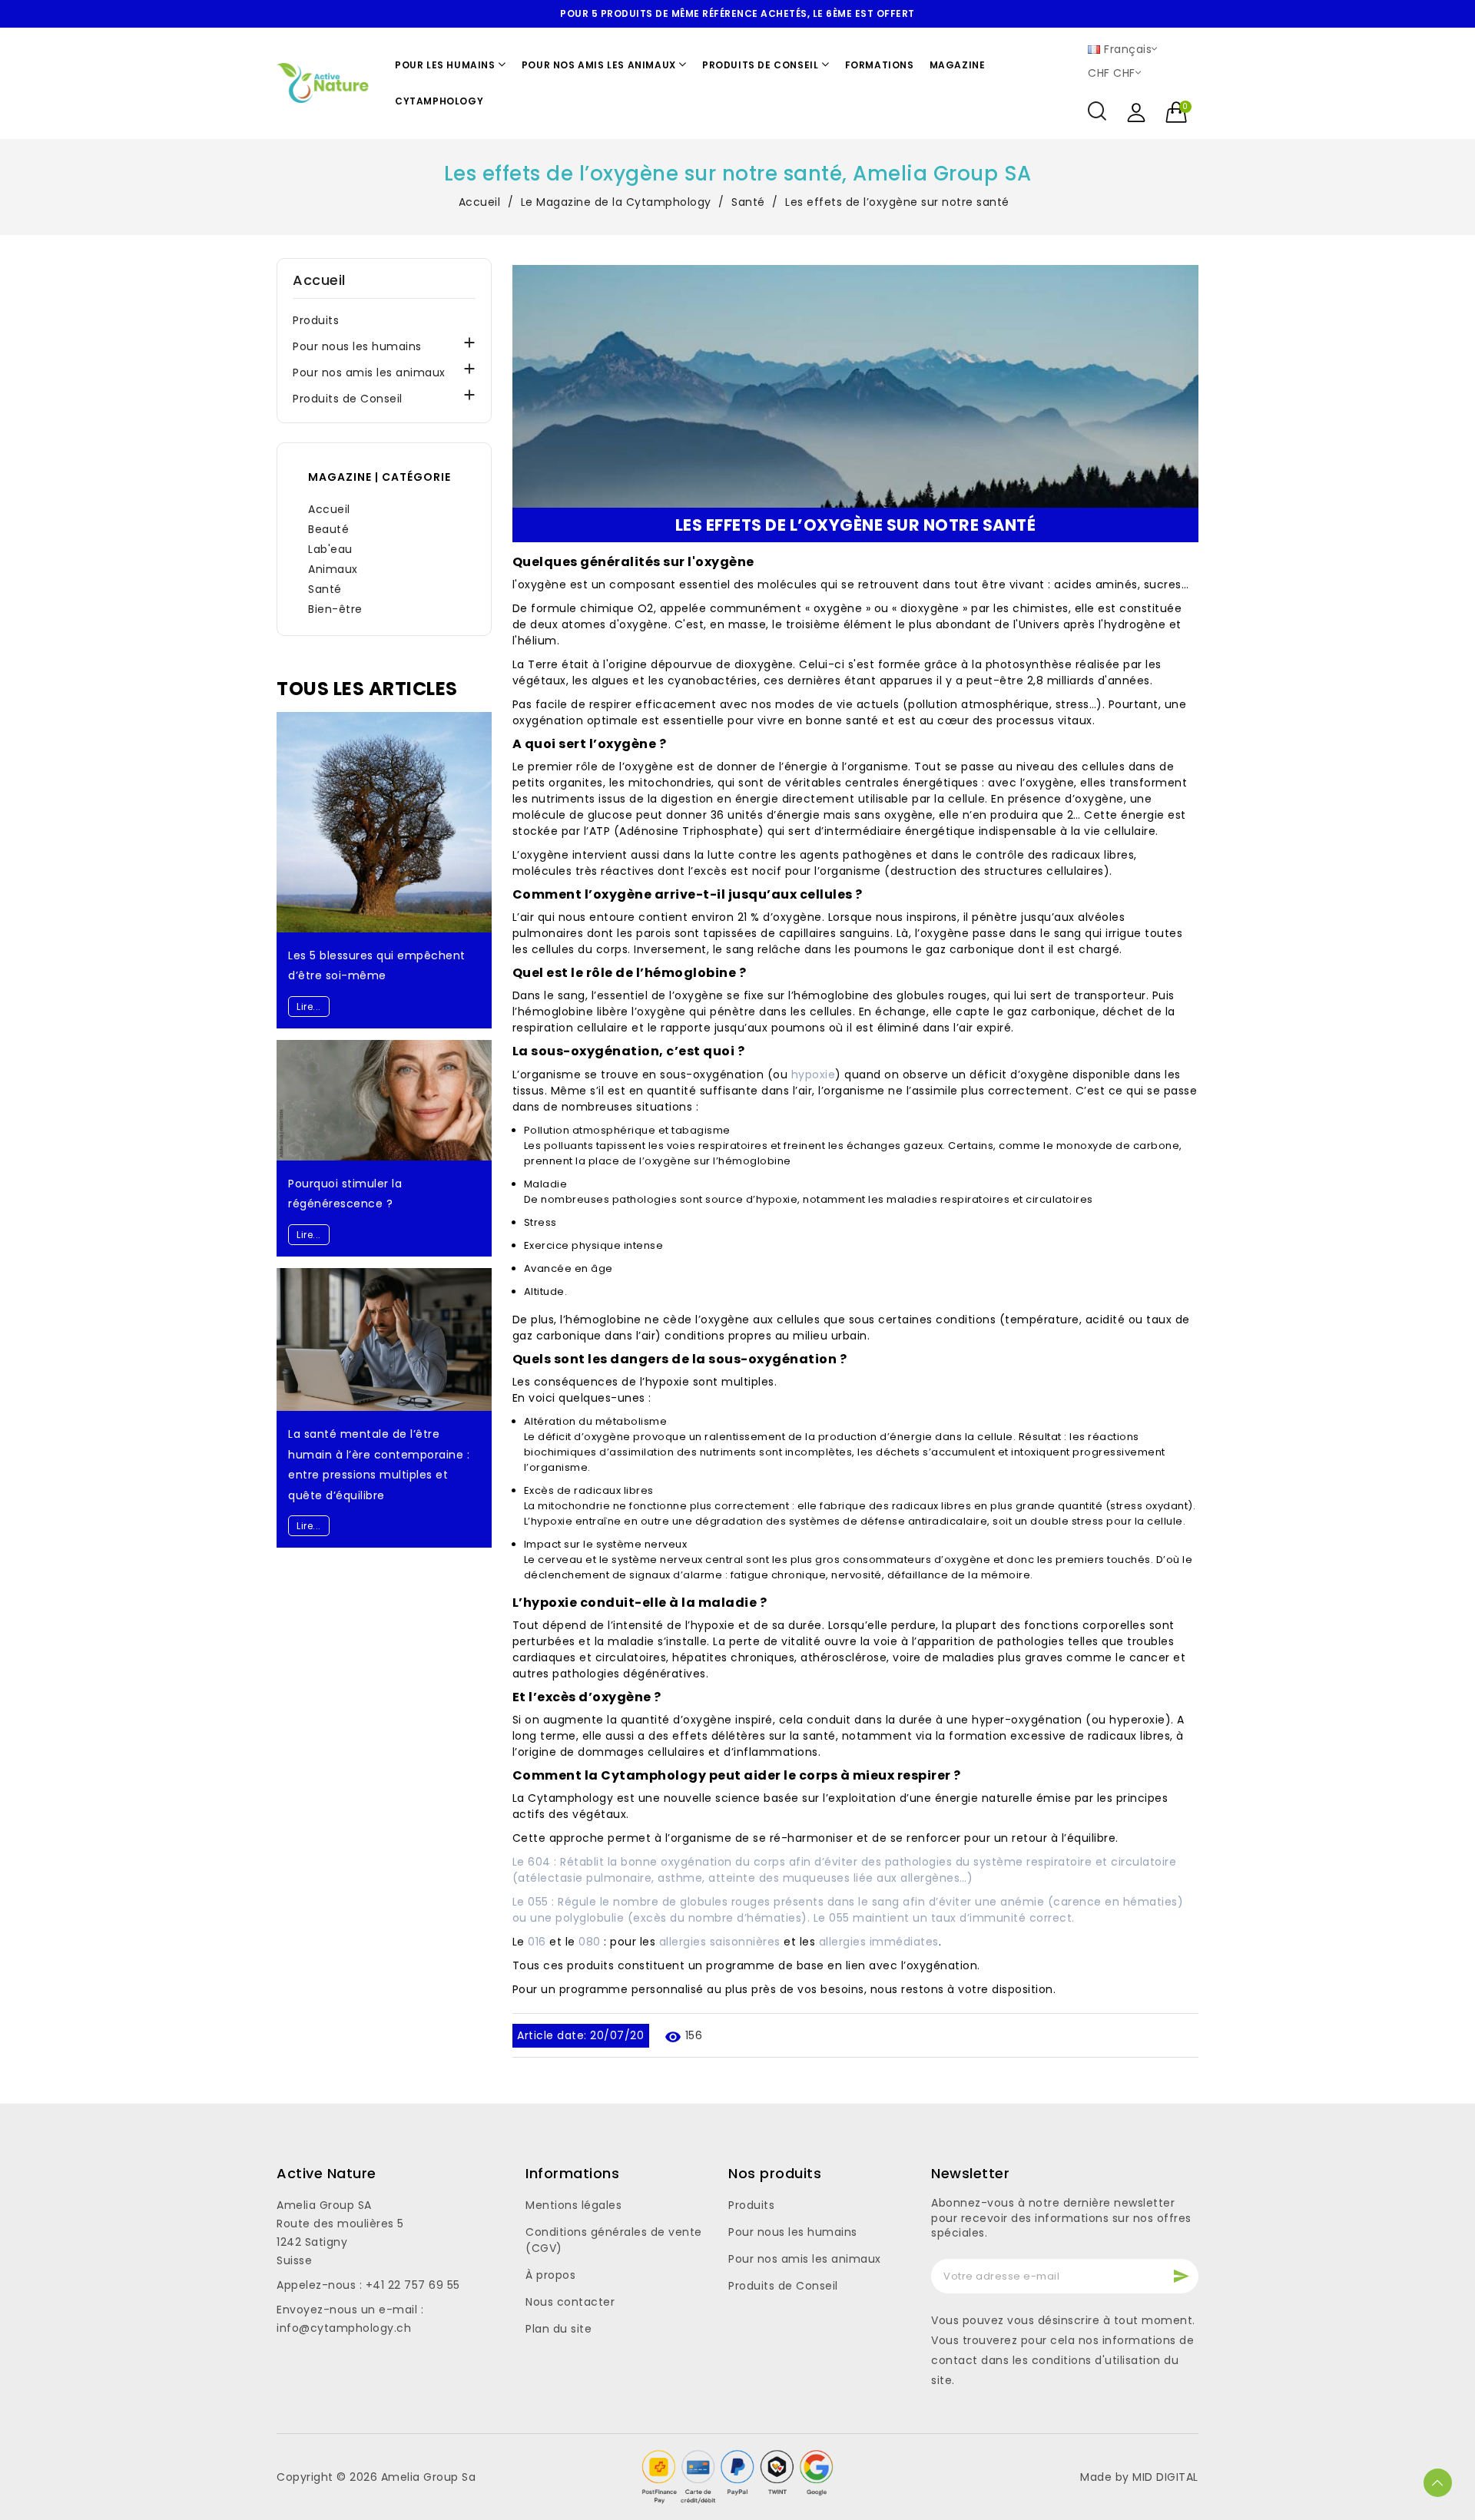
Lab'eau (330, 549)
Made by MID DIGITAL (1139, 2477)
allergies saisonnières (720, 1942)
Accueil (319, 280)
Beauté (328, 529)
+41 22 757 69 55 (413, 2285)
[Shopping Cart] (1177, 113)
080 (590, 1942)
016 (537, 1942)
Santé (325, 589)
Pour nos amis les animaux (369, 373)
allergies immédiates (879, 1942)
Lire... (309, 1007)
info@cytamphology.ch (344, 2328)
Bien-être (335, 609)
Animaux (333, 569)
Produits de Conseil (348, 399)
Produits (316, 320)
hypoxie (814, 1075)
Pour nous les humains (357, 346)
